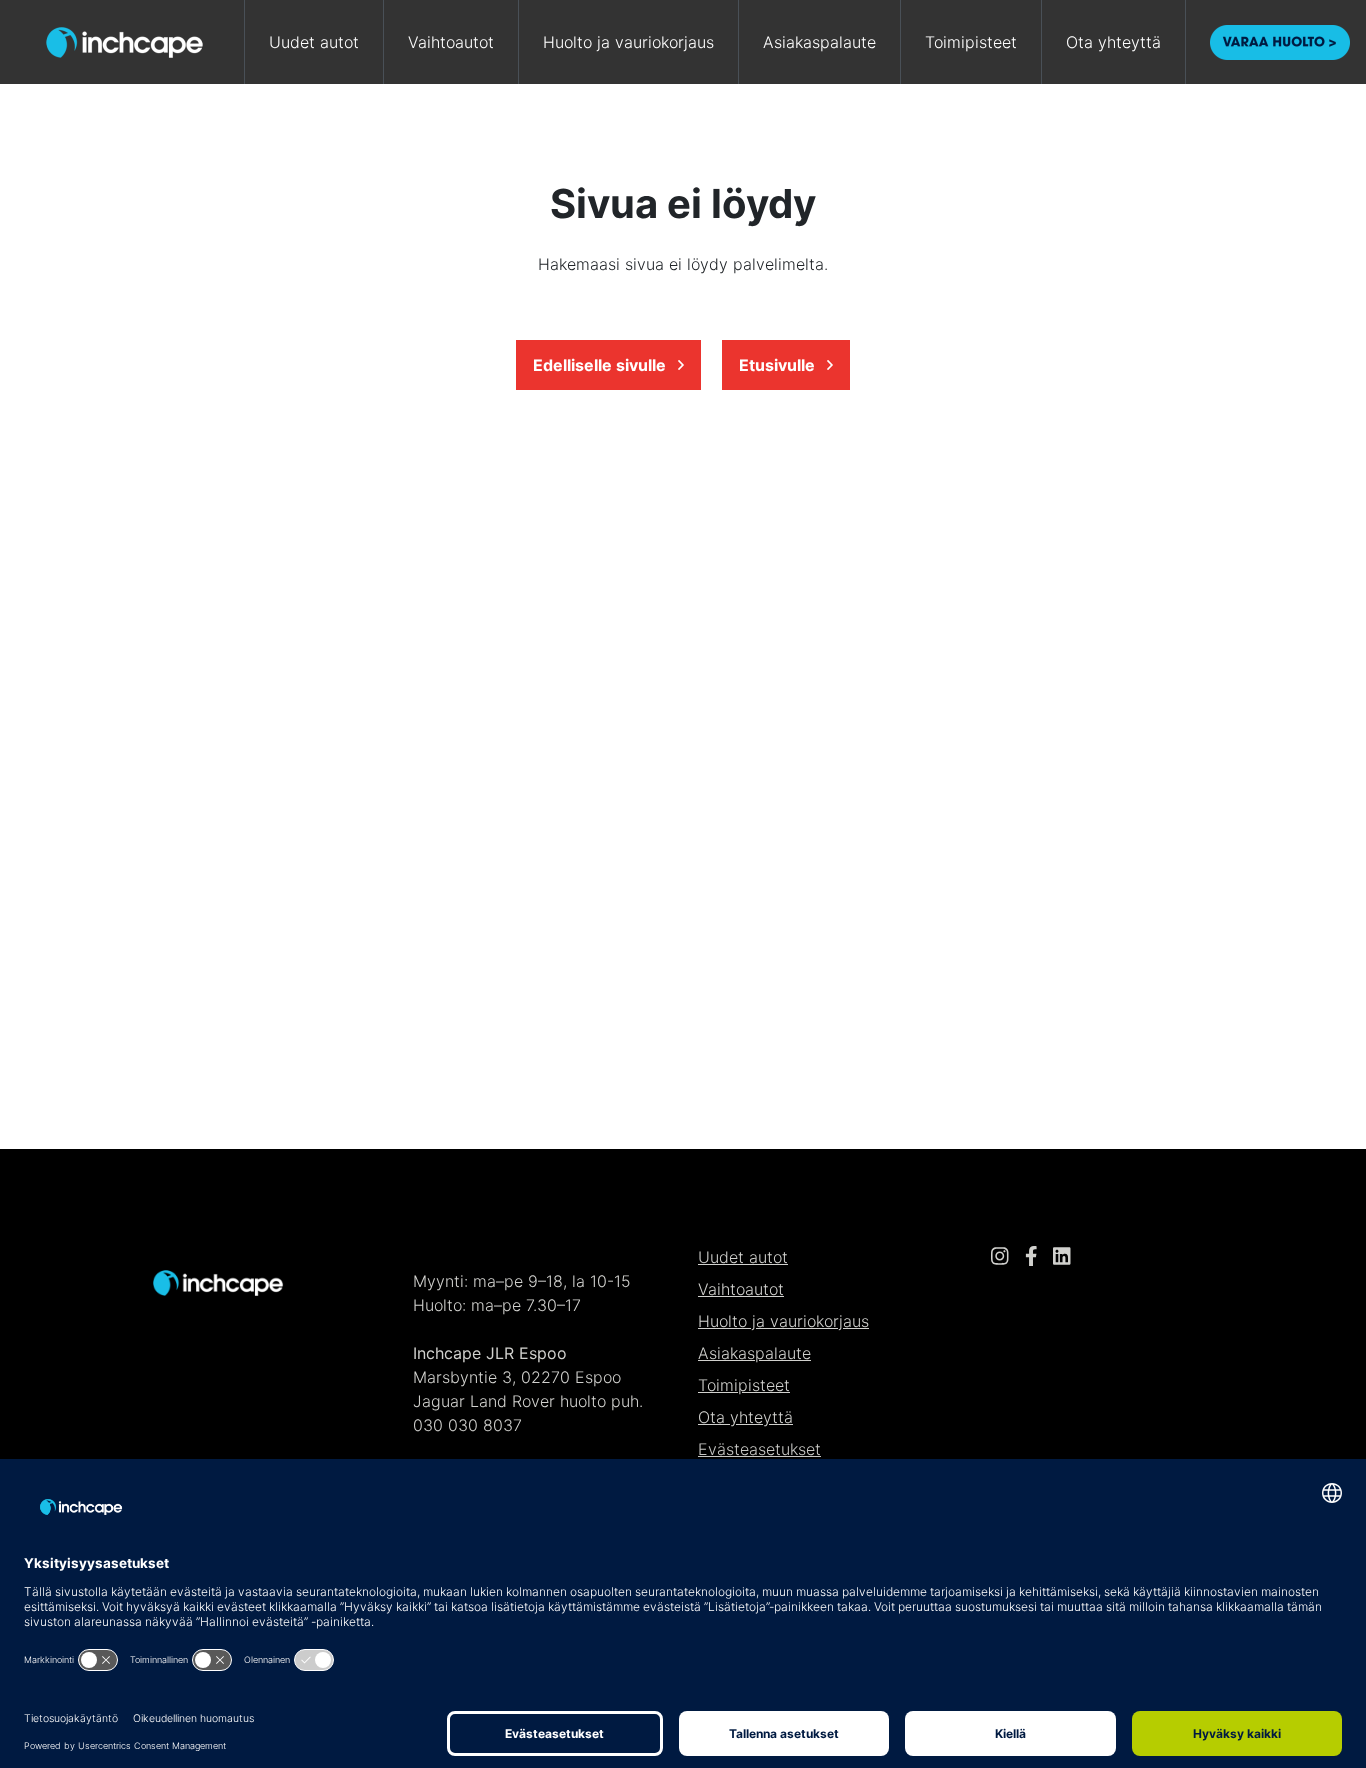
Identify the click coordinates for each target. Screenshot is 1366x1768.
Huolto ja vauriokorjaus (628, 42)
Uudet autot (314, 42)
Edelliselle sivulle (601, 365)
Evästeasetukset (759, 1449)
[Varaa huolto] (1280, 42)
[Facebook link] (1031, 1257)
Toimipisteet (971, 42)
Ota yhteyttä (1113, 42)
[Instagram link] (1000, 1257)
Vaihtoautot (451, 42)
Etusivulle (779, 365)
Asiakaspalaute (819, 42)
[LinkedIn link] (1062, 1257)
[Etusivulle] (218, 1281)
